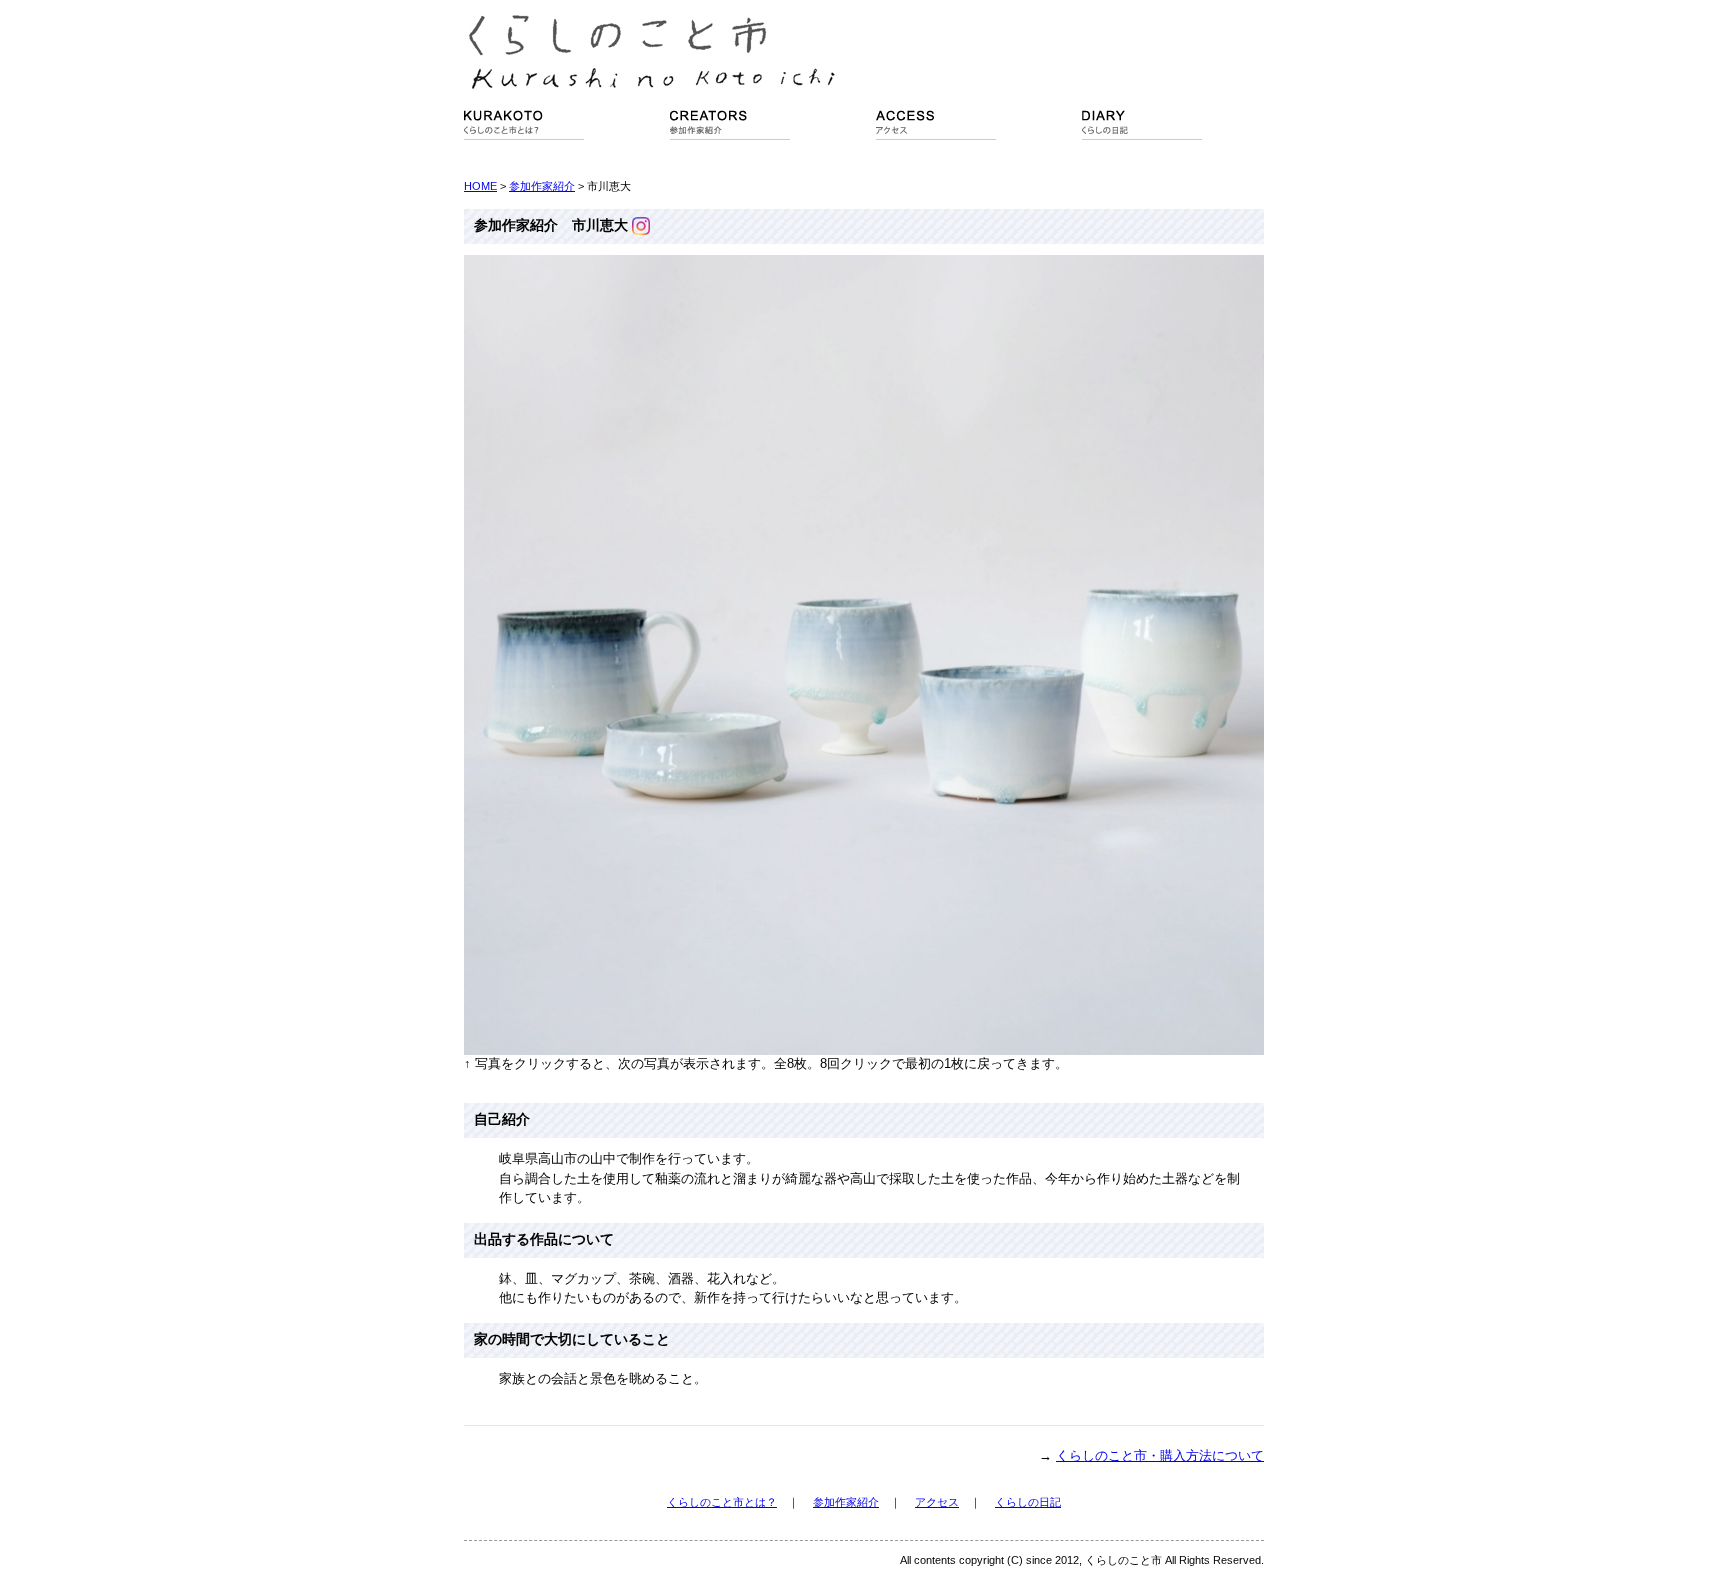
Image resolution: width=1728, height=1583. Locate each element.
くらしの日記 (1028, 1502)
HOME (480, 186)
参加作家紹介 (542, 186)
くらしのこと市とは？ (722, 1502)
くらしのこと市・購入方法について (1160, 1455)
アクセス (937, 1502)
